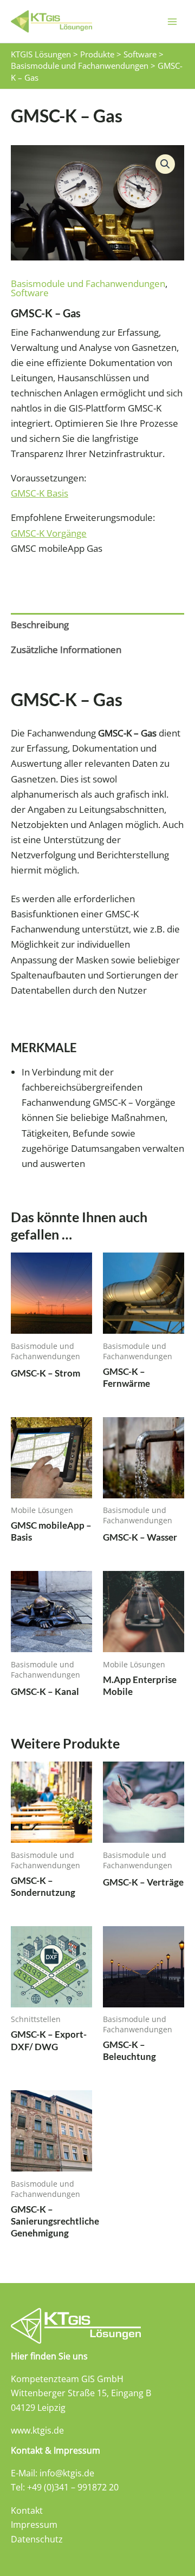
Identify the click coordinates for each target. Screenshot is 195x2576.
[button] (165, 164)
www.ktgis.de (37, 2430)
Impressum (34, 2525)
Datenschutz (37, 2539)
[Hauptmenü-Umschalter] (172, 22)
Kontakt (27, 2510)
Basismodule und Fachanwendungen (88, 283)
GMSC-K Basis (40, 493)
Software (30, 293)
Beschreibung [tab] (40, 625)
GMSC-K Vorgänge (49, 533)
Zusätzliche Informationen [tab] (66, 650)
